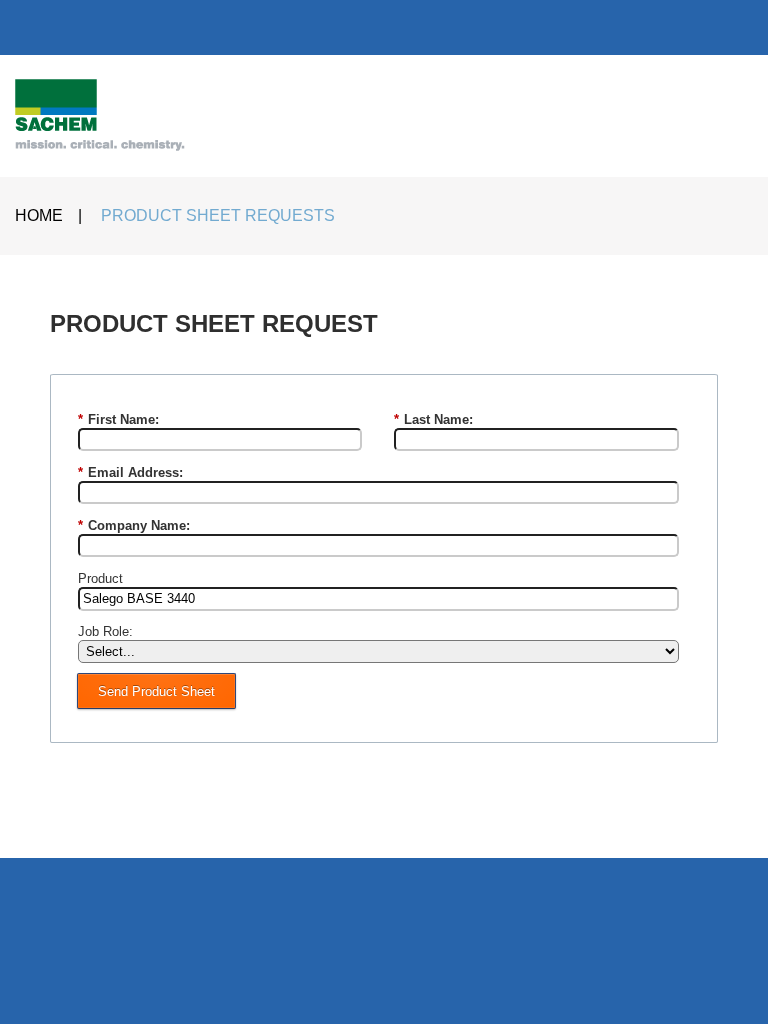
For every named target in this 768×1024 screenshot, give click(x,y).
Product (100, 578)
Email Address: (130, 472)
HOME (39, 215)
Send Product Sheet (156, 691)
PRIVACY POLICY (496, 822)
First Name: (118, 419)
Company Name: (134, 525)
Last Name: (433, 419)
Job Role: (105, 631)
